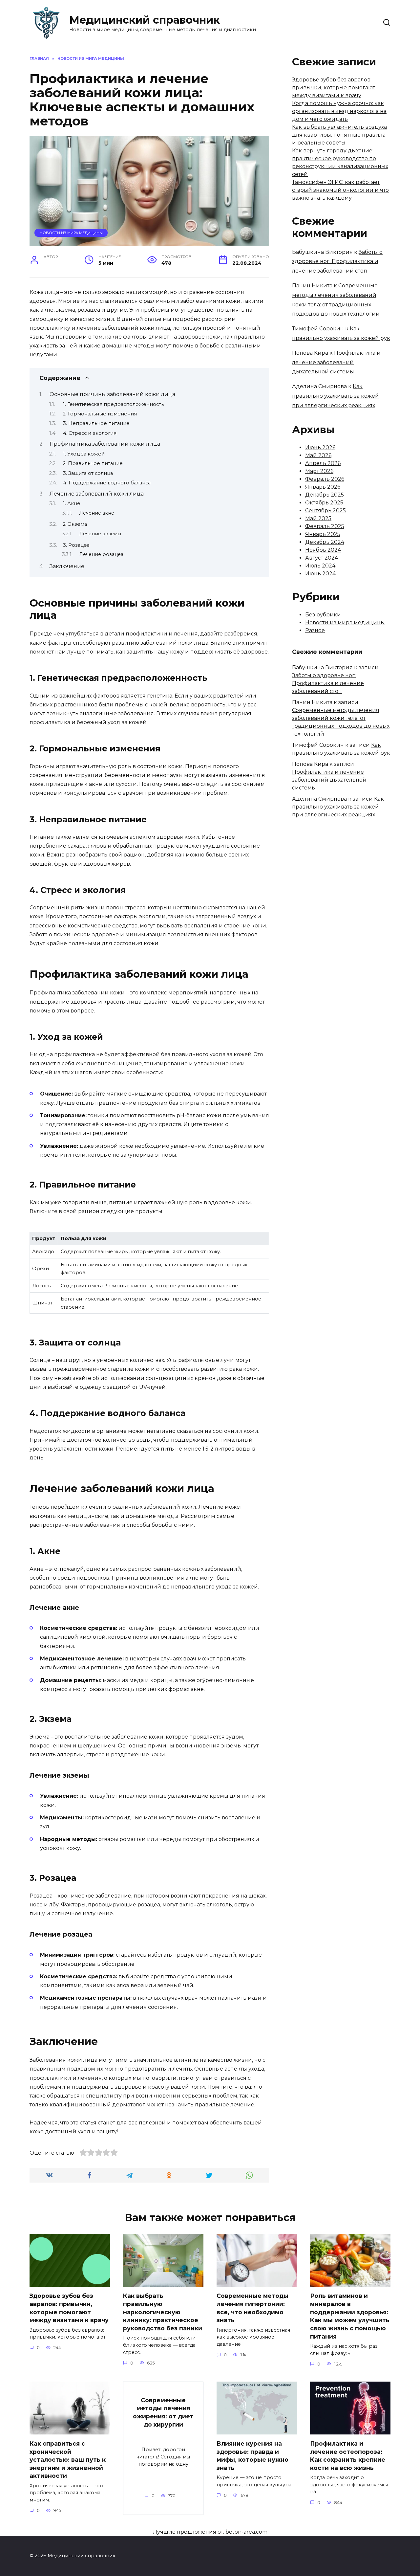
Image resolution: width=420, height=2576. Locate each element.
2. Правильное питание (93, 463)
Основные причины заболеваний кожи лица (112, 394)
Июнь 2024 (320, 574)
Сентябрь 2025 (325, 511)
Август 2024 (322, 558)
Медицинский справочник (145, 20)
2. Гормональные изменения (100, 414)
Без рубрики (323, 615)
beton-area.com (246, 2532)
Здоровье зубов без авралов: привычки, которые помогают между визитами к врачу (334, 88)
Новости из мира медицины (71, 233)
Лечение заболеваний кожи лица (97, 494)
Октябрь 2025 (324, 503)
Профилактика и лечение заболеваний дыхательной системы (336, 362)
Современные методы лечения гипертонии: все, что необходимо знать (252, 2308)
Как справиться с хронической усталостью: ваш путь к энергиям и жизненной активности (68, 2460)
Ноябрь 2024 (323, 550)
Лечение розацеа (101, 554)
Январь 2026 (323, 487)
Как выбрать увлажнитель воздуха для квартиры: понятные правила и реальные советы (339, 135)
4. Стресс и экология (90, 433)
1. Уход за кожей (84, 454)
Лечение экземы (100, 534)
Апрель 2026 (323, 463)
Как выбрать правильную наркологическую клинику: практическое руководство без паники (163, 2312)
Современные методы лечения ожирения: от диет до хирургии (163, 2412)
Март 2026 (319, 471)
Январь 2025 (323, 534)
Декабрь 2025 (325, 495)
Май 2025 (318, 518)
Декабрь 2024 (325, 542)
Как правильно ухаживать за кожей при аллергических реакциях (336, 396)
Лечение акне (97, 513)
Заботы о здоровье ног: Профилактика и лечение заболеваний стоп (337, 262)
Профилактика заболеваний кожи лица (105, 444)
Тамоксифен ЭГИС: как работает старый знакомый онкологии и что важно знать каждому (340, 190)
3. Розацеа (76, 545)
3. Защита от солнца (88, 473)
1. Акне (72, 503)
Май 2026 (318, 455)
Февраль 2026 (325, 479)
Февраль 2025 (325, 526)
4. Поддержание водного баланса (107, 483)
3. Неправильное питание (96, 423)
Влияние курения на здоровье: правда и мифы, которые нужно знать (252, 2456)
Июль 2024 (320, 566)
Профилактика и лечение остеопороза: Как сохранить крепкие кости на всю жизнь (348, 2456)
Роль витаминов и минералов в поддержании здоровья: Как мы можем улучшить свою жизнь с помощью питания (350, 2316)
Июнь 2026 (320, 447)
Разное (315, 630)
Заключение (67, 566)
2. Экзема (75, 524)
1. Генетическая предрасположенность (113, 404)
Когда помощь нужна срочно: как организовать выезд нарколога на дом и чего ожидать (339, 111)
